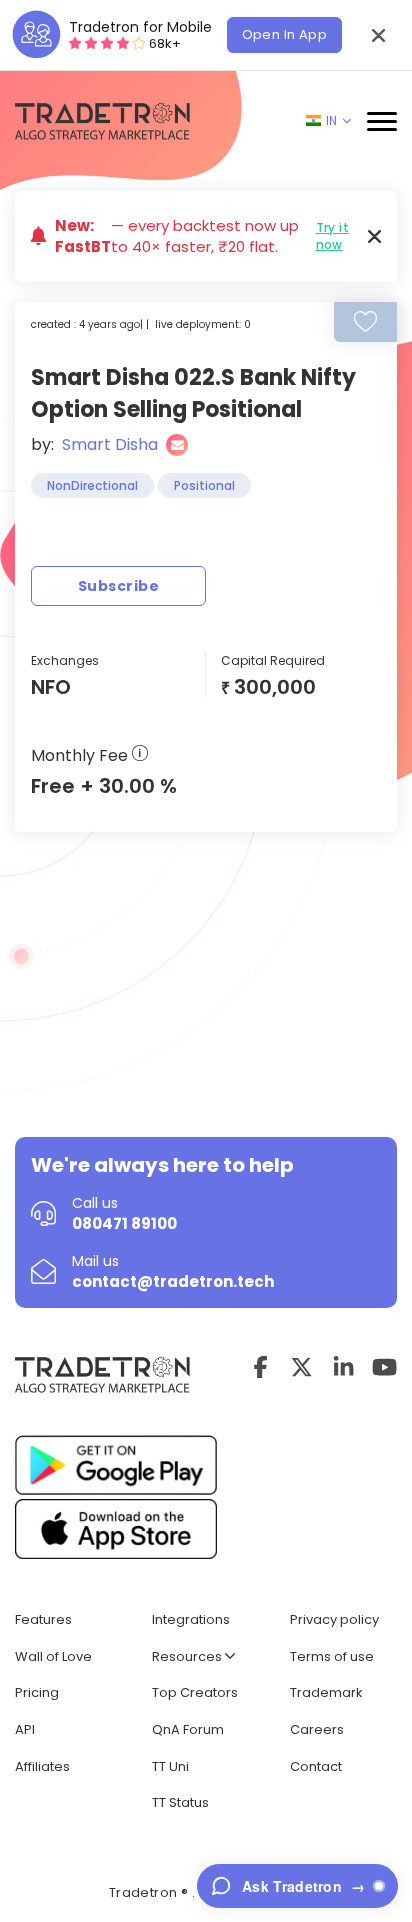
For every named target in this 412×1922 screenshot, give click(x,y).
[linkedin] (343, 1367)
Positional (204, 485)
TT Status (180, 1802)
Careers (317, 1729)
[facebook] (260, 1367)
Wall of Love (53, 1656)
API (25, 1729)
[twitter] (301, 1367)
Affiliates (42, 1766)
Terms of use (332, 1656)
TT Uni (170, 1766)
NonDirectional (92, 485)
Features (43, 1619)
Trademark (326, 1692)
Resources (188, 1656)
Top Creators (195, 1692)
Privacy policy (334, 1619)
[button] (378, 35)
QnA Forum (188, 1729)
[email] (177, 445)
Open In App (284, 34)
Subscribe (118, 586)
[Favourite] (365, 321)
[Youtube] (384, 1367)
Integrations (191, 1619)
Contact (316, 1766)
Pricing (37, 1692)
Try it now (332, 236)
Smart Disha (110, 444)
